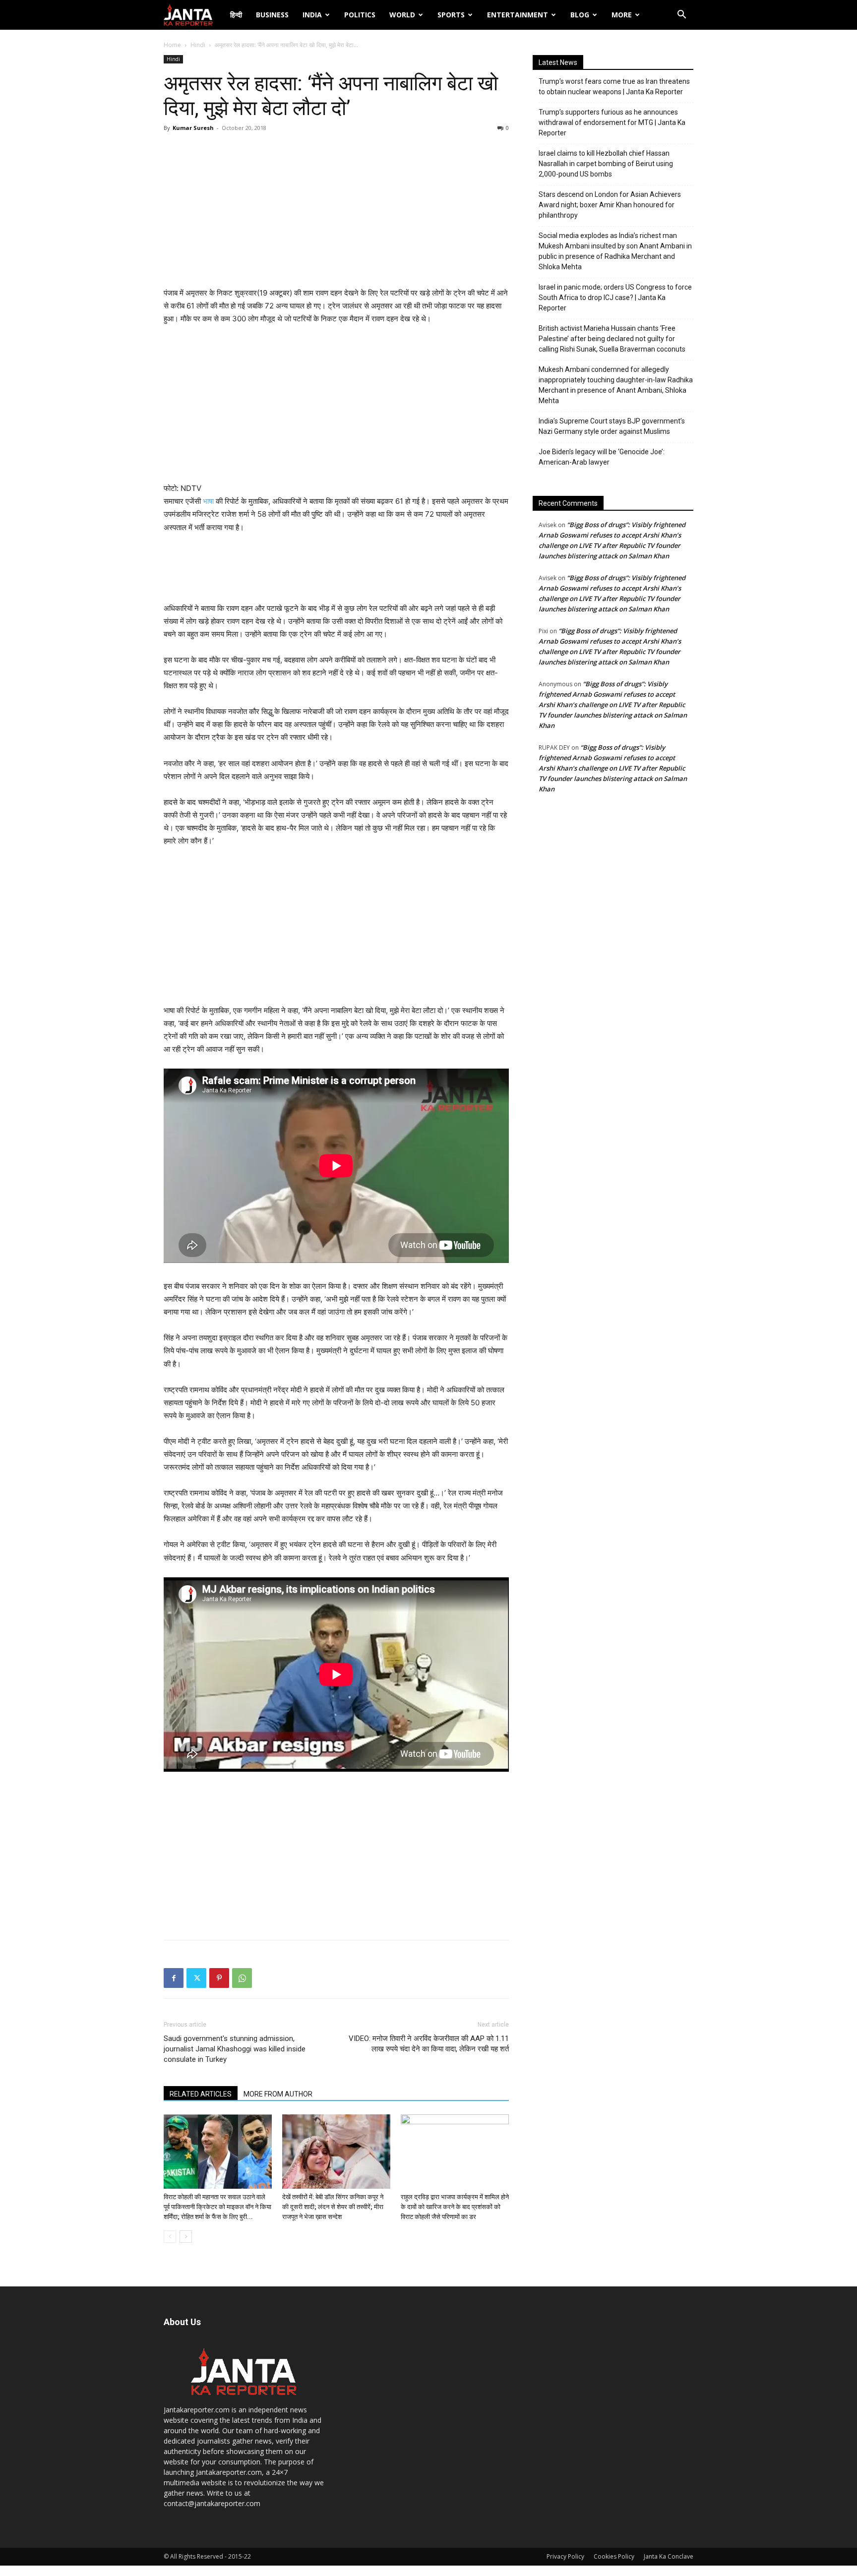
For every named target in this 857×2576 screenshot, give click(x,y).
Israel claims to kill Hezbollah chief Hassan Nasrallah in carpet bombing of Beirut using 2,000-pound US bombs (606, 164)
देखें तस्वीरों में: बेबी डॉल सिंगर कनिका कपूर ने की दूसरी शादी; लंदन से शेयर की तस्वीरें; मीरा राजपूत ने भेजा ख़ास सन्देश (333, 2207)
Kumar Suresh (193, 128)
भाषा (208, 501)
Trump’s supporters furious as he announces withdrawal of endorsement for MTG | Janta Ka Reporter (612, 122)
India (312, 15)
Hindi (198, 45)
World (402, 15)
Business (272, 15)
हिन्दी (236, 15)
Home (172, 45)
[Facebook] (174, 1978)
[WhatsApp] (242, 1978)
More (622, 15)
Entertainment (518, 15)
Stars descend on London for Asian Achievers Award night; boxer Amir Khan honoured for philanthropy (610, 205)
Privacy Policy (565, 2556)
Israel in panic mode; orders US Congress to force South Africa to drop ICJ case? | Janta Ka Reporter (615, 298)
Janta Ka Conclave (669, 2556)
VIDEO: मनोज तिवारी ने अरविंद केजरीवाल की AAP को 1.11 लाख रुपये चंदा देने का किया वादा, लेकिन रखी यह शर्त (429, 2044)
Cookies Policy (614, 2556)
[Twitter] (196, 1978)
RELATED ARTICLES (201, 2094)
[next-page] (186, 2237)
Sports (451, 15)
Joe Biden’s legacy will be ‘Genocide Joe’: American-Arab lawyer (602, 457)
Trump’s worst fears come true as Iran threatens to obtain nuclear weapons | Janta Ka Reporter (614, 87)
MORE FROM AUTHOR (278, 2094)
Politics (360, 15)
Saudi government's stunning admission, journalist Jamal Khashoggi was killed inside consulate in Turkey (235, 2049)
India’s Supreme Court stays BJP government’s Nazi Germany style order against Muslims (612, 426)
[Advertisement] (336, 212)
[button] (681, 16)
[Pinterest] (219, 1978)
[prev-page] (170, 2237)
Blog (580, 15)
